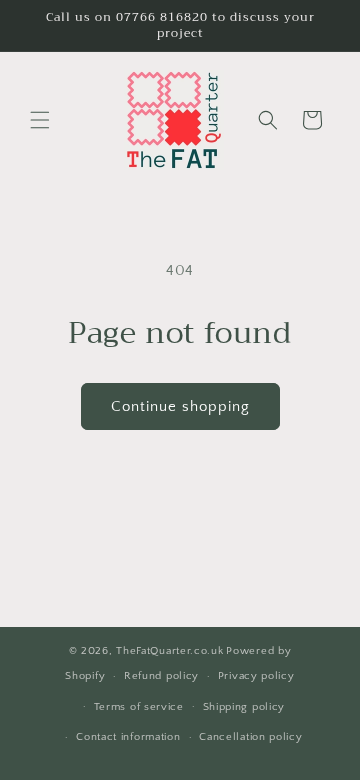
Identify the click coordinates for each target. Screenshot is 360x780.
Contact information (128, 737)
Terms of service (139, 707)
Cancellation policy (250, 737)
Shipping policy (244, 707)
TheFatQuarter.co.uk (169, 651)
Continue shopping (180, 406)
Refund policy (161, 676)
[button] (40, 120)
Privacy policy (256, 676)
